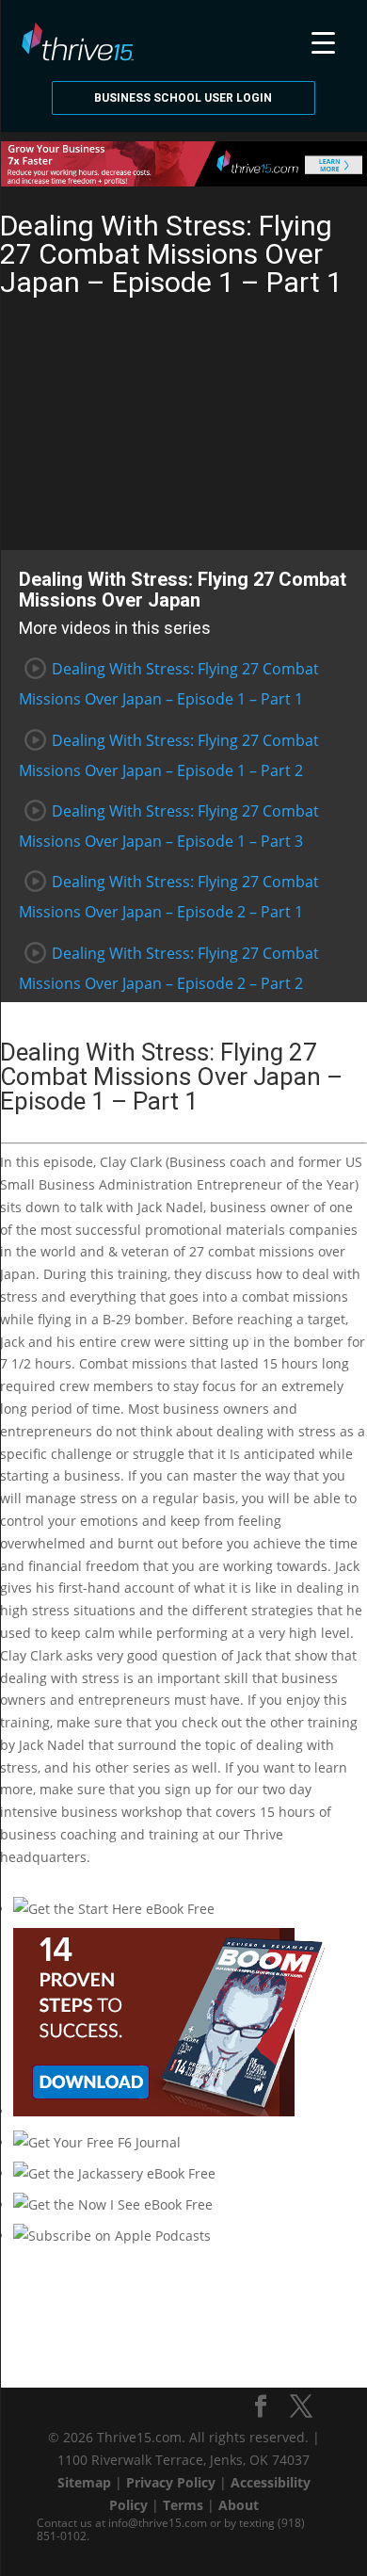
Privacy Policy (171, 2482)
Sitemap (84, 2482)
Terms (183, 2505)
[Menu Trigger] (323, 40)
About (239, 2505)
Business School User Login (183, 98)
